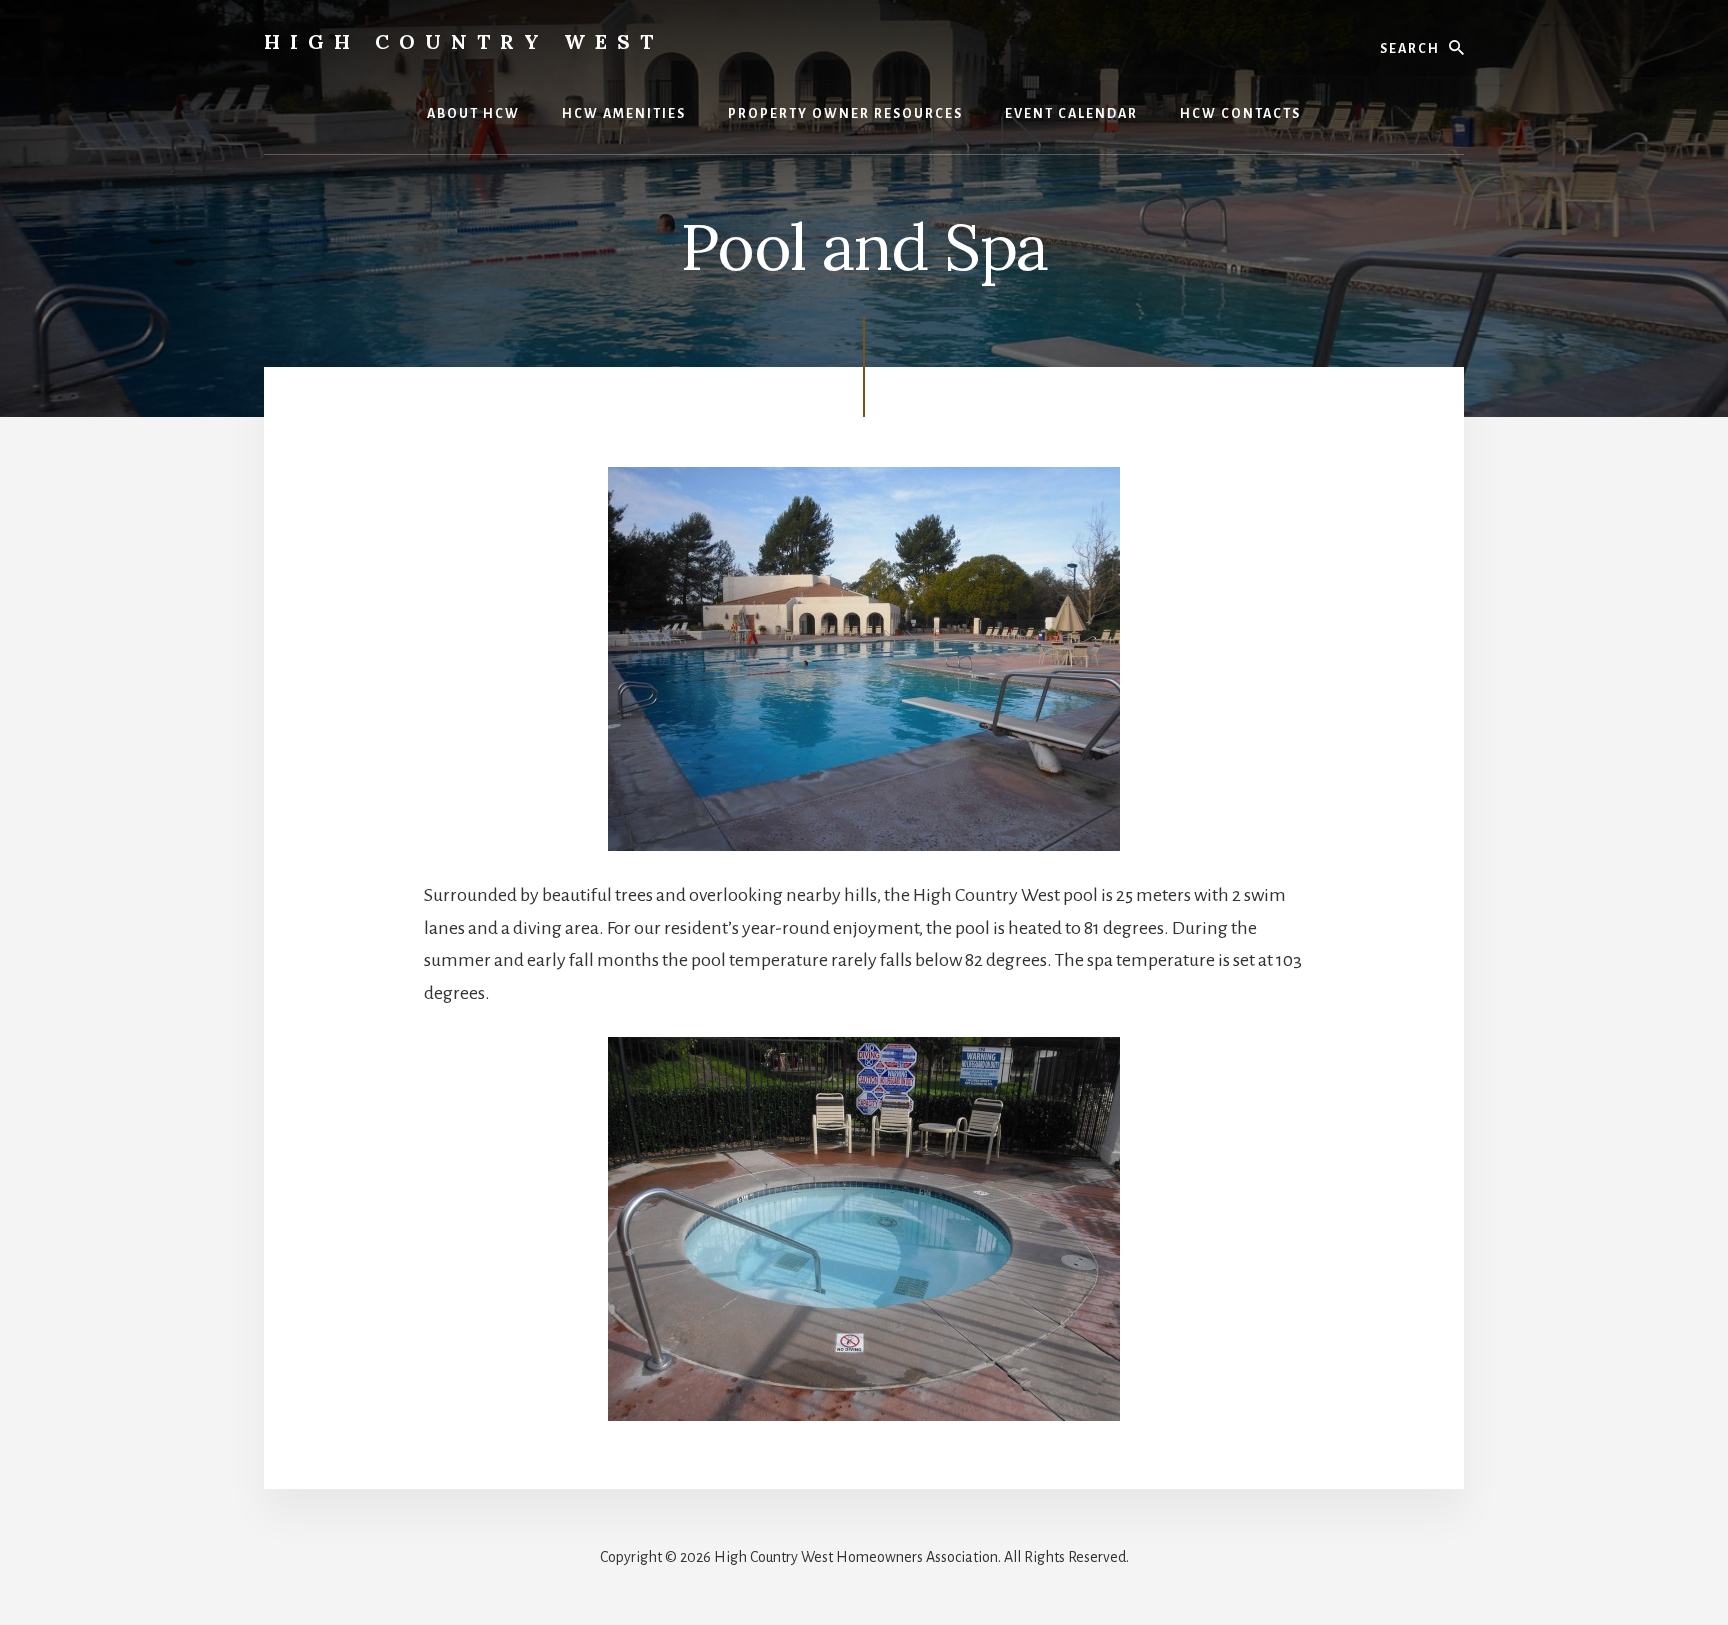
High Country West (463, 41)
